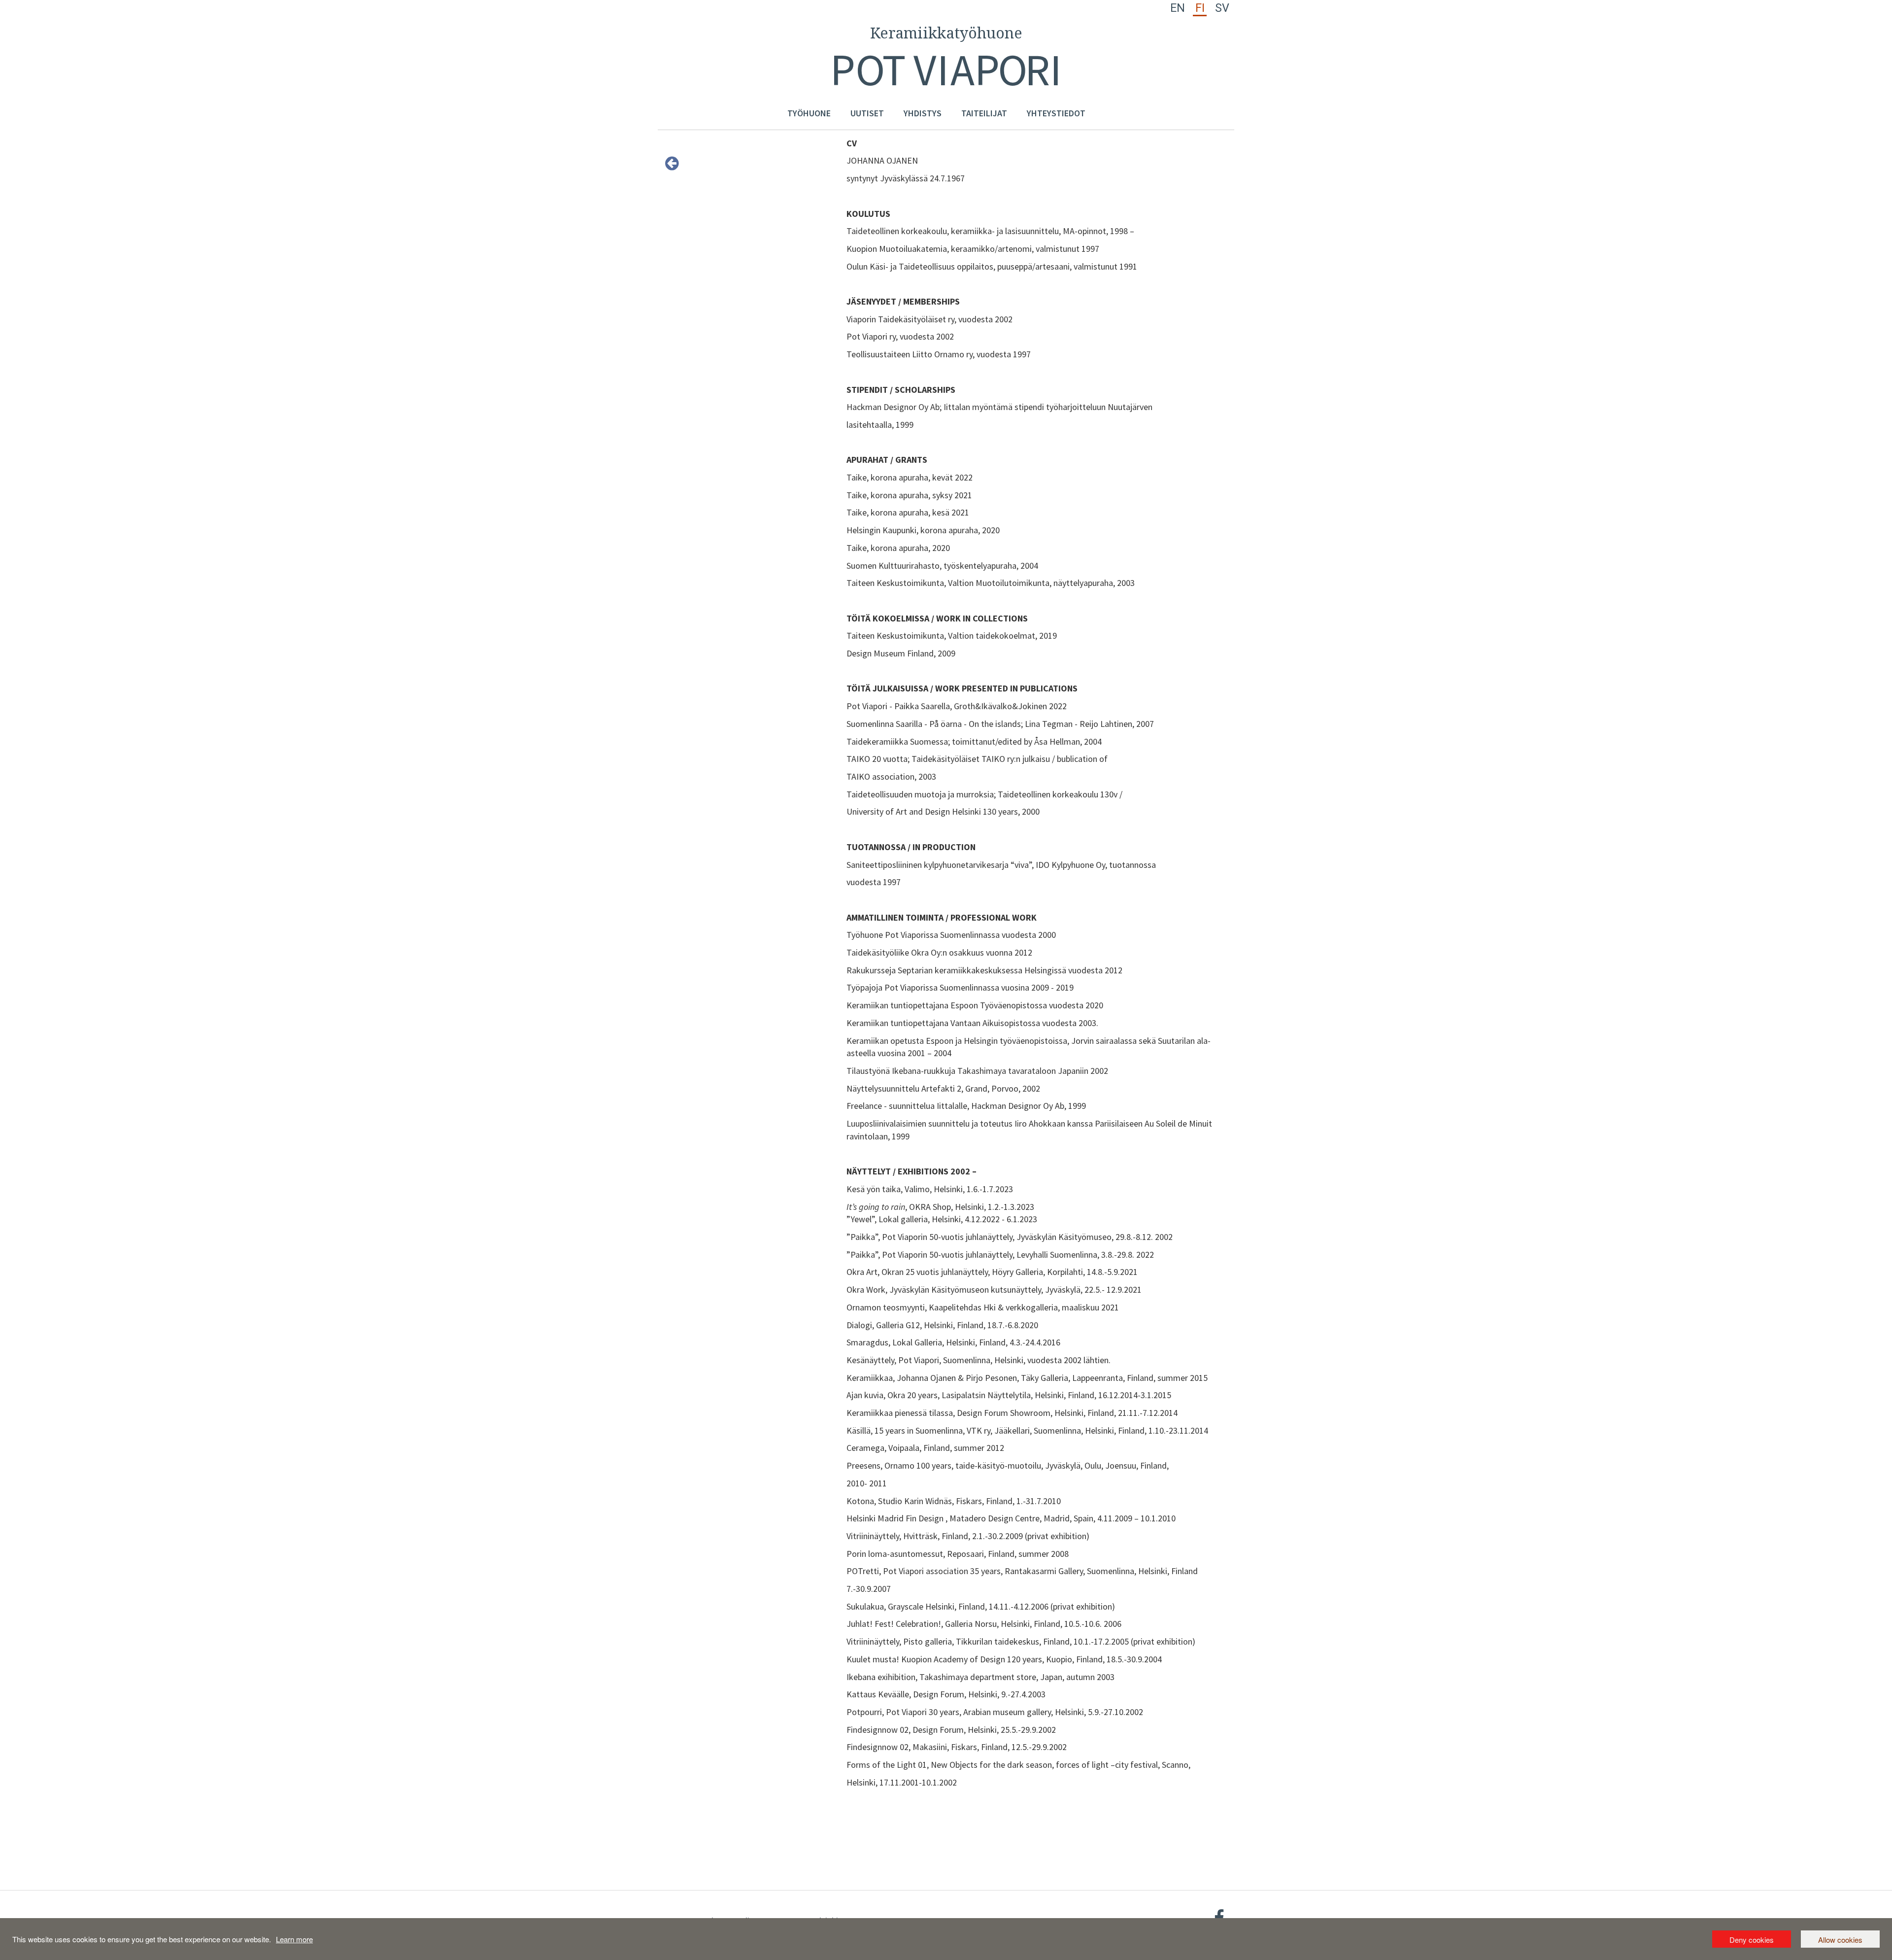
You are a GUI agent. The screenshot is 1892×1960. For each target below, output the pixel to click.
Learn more (294, 1939)
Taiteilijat (984, 113)
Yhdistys (923, 113)
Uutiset (867, 113)
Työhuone (809, 113)
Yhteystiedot (1056, 113)
